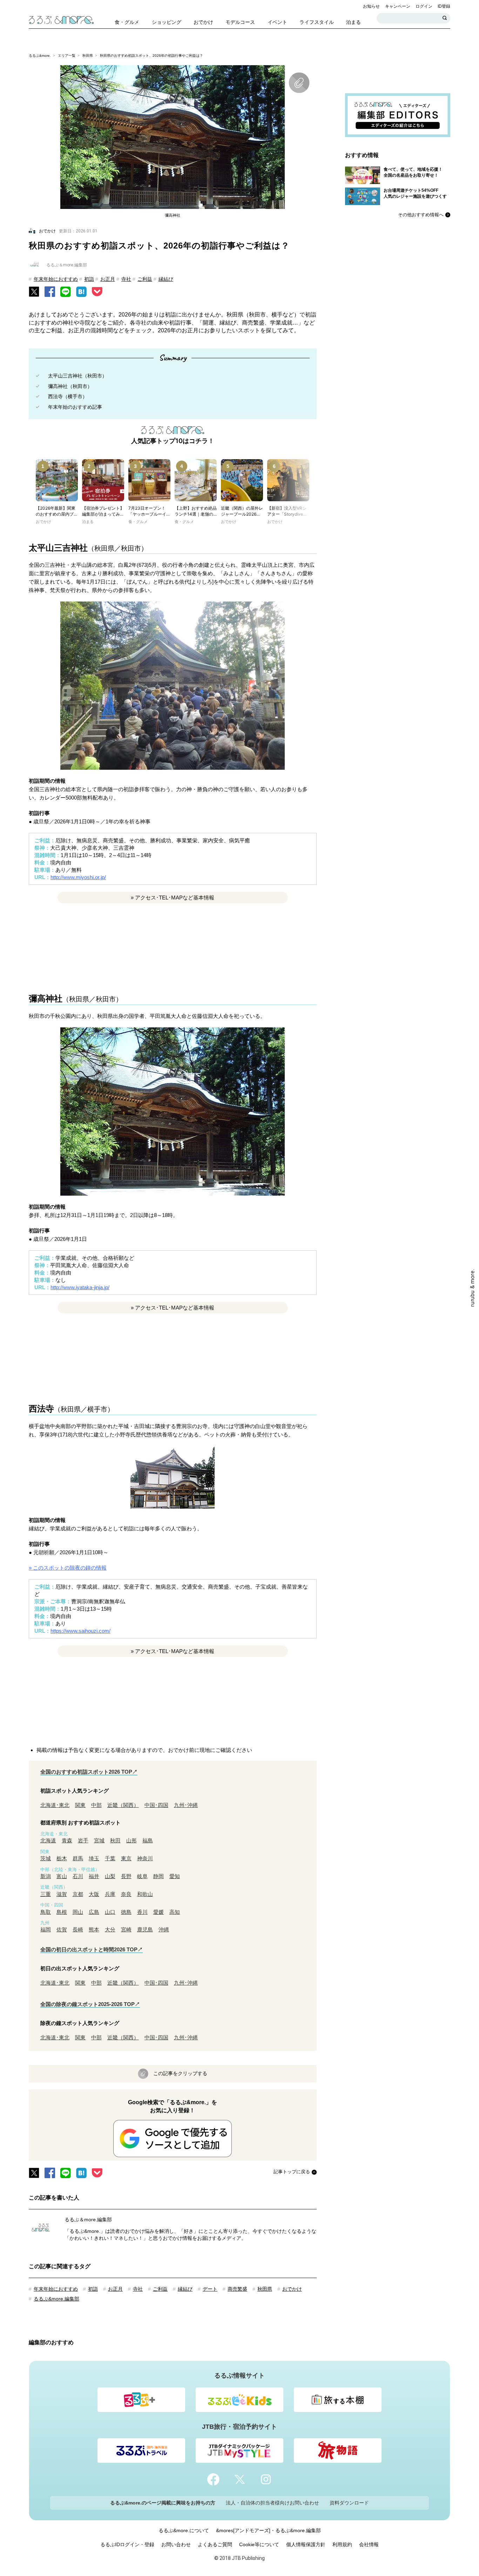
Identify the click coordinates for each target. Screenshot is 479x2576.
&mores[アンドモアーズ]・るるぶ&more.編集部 (268, 2530)
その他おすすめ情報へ (421, 215)
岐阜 (142, 1876)
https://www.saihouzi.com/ (80, 1631)
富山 (62, 1876)
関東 (80, 1805)
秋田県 (88, 56)
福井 (94, 1876)
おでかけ (292, 2289)
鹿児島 (145, 1929)
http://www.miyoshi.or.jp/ (78, 877)
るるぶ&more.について (184, 2530)
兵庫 (110, 1894)
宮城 (99, 1840)
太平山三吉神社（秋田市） (77, 376)
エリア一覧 (67, 56)
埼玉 (94, 1858)
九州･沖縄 (186, 1805)
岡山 (78, 1912)
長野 (126, 1876)
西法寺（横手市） (68, 396)
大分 (110, 1929)
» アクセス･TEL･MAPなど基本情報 (173, 898)
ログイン (424, 6)
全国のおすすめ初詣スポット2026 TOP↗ (89, 1772)
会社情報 (369, 2544)
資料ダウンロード (349, 2503)
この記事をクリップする (180, 2073)
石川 (78, 1876)
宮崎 (126, 1929)
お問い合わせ (176, 2544)
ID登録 (444, 6)
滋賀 (62, 1894)
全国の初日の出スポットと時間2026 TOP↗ (92, 1949)
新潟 (46, 1876)
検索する (445, 18)
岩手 (83, 1840)
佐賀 (62, 1929)
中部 (96, 1805)
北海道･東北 (55, 1805)
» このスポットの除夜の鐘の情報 (68, 1568)
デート (210, 2289)
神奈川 (145, 1858)
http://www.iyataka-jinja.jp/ (80, 1287)
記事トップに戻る (292, 2172)
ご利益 (145, 279)
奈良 (126, 1894)
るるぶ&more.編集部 (56, 2299)
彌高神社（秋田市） (70, 386)
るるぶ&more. (40, 56)
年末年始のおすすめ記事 (75, 407)
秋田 (115, 1840)
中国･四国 (156, 1805)
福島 (148, 1840)
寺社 (126, 279)
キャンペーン (398, 6)
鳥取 (46, 1912)
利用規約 (342, 2544)
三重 (46, 1894)
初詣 (89, 279)
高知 (175, 1912)
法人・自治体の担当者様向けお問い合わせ (272, 2503)
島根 (62, 1912)
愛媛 (158, 1912)
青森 (67, 1840)
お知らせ (371, 6)
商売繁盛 (237, 2289)
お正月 (108, 279)
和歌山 (145, 1894)
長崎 (78, 1929)
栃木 (62, 1858)
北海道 (48, 1840)
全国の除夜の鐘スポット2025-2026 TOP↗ (90, 2004)
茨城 (46, 1858)
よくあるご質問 (215, 2544)
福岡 (46, 1929)
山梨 (110, 1876)
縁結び (166, 279)
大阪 (94, 1894)
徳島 (126, 1912)
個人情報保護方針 (306, 2544)
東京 (126, 1858)
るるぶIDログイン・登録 (127, 2544)
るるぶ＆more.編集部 (88, 2220)
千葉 (110, 1858)
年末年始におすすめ (56, 279)
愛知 (175, 1876)
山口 (110, 1912)
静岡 (158, 1876)
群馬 (78, 1858)
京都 (78, 1894)
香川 (142, 1912)
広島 (94, 1912)
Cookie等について (259, 2544)
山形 (131, 1840)
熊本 (94, 1929)
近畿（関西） (123, 1805)
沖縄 (164, 1929)
